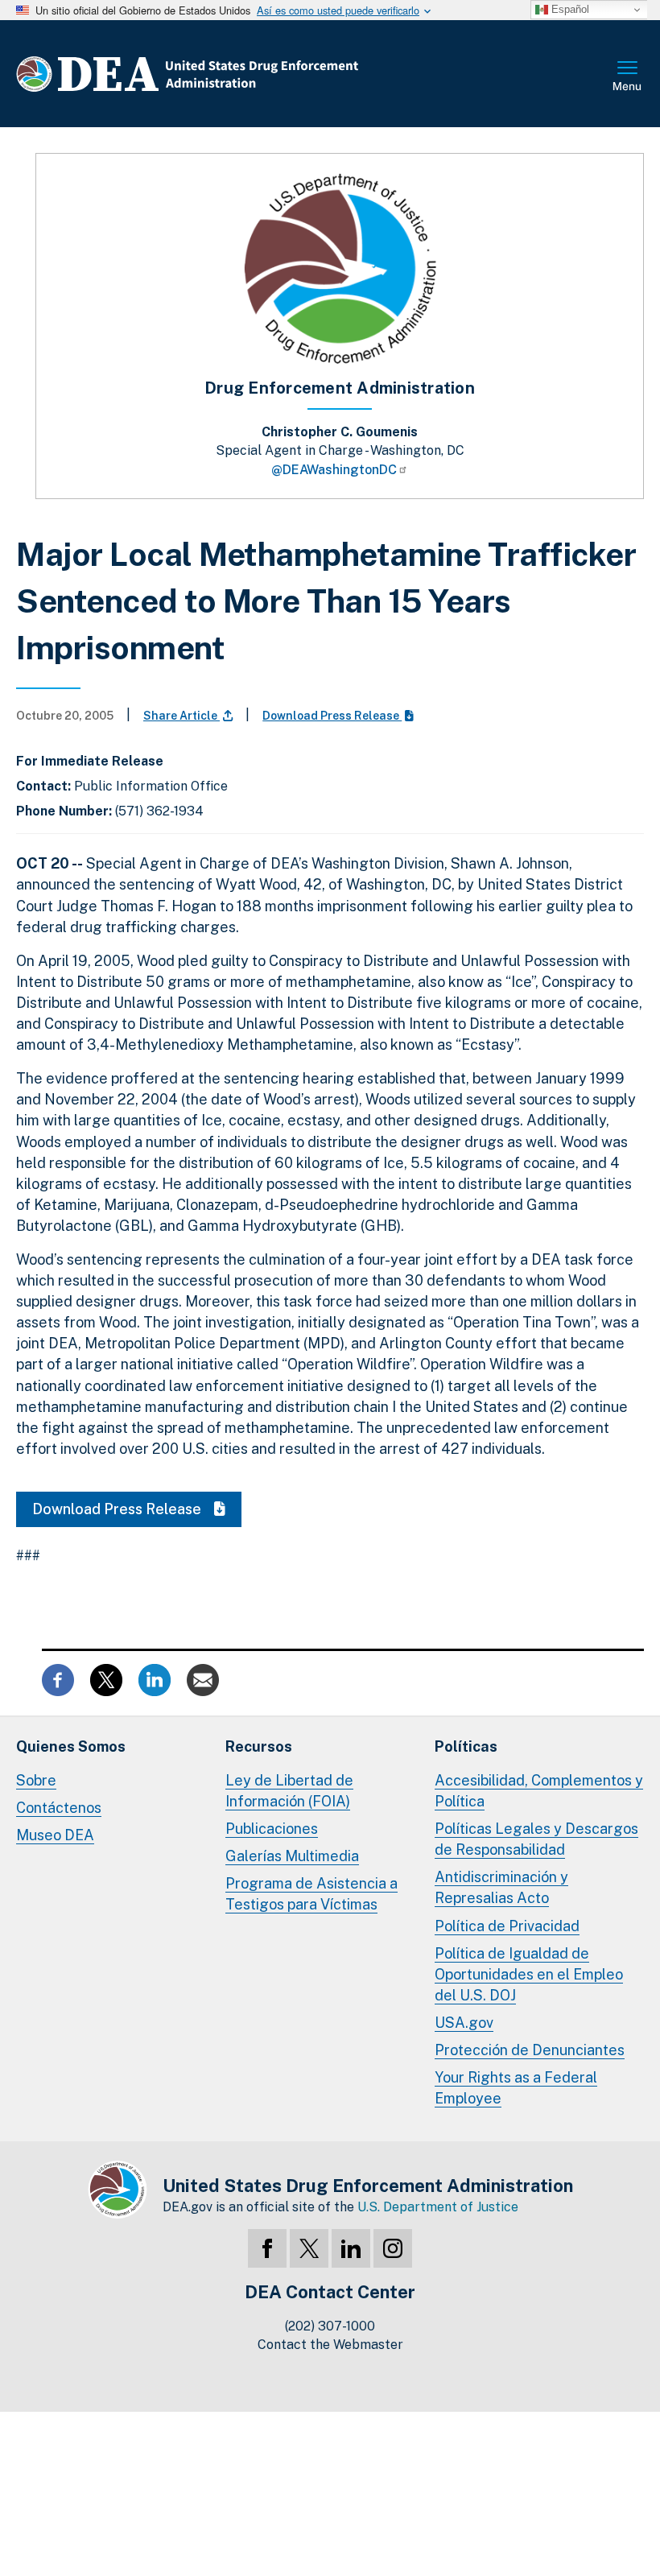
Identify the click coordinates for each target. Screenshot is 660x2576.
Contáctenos (59, 1808)
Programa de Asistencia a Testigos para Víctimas (311, 1894)
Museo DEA (55, 1835)
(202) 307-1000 (330, 2326)
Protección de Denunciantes (530, 2050)
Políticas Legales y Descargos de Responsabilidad (536, 1839)
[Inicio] (235, 74)
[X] (309, 2248)
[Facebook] (267, 2248)
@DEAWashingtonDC (334, 470)
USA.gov (464, 2023)
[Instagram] (393, 2248)
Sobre (36, 1780)
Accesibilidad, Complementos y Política (539, 1791)
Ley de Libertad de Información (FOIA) (289, 1791)
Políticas (466, 1746)
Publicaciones (272, 1829)
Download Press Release (332, 716)
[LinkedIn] (351, 2248)
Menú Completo (628, 77)
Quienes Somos (71, 1746)
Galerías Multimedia (292, 1856)
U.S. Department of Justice (438, 2207)
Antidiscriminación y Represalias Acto (501, 1887)
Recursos (259, 1746)
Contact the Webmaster (330, 2345)
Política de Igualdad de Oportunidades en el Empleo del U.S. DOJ (529, 1974)
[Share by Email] (203, 1679)
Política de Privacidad (507, 1926)
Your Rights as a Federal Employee (516, 2088)
